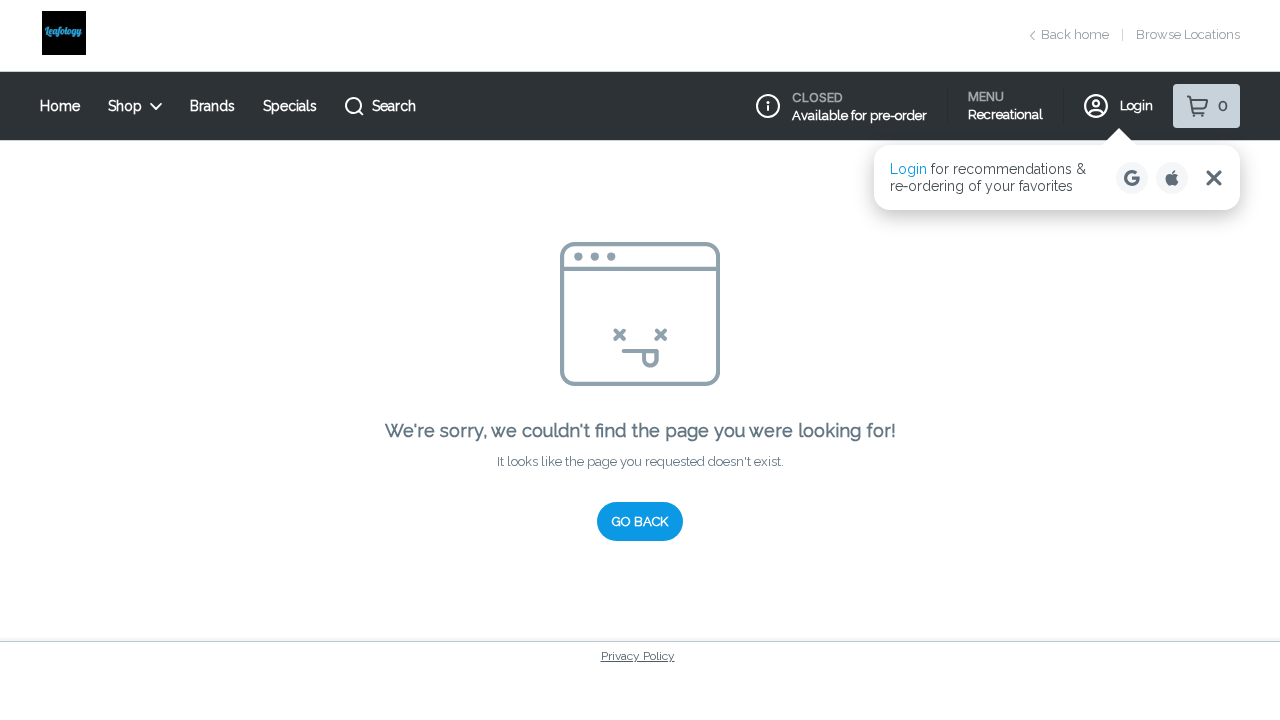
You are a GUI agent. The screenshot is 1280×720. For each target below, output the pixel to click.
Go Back (640, 521)
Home (60, 106)
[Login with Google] (1132, 178)
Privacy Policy (638, 656)
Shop (125, 106)
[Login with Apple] (1172, 178)
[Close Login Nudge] (1214, 178)
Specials (290, 106)
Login (1136, 105)
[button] (1057, 177)
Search (394, 106)
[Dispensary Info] (768, 106)
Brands (212, 106)
